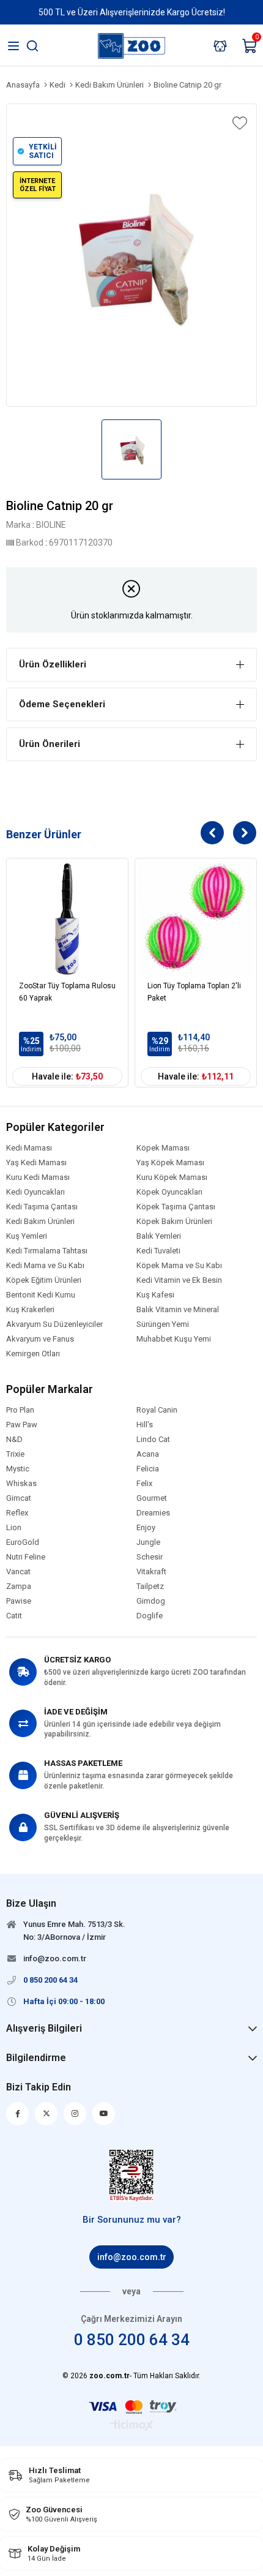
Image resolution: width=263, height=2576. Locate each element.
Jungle (148, 1542)
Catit (14, 1616)
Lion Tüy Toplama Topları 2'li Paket (194, 992)
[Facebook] (17, 2114)
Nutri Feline (26, 1557)
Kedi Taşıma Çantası (42, 1207)
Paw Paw (22, 1425)
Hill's (145, 1425)
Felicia (148, 1469)
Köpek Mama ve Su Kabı (179, 1266)
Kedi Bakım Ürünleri (40, 1222)
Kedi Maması (29, 1148)
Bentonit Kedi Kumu (41, 1295)
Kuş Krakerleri (30, 1310)
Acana (148, 1454)
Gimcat (19, 1498)
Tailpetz (150, 1587)
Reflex (17, 1513)
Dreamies (153, 1513)
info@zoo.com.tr (132, 2257)
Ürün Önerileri (50, 744)
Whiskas (21, 1484)
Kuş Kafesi (155, 1295)
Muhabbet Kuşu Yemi (174, 1339)
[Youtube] (104, 2114)
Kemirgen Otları (33, 1354)
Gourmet (152, 1498)
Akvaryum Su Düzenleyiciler (54, 1324)
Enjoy (146, 1528)
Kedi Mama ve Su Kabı (45, 1266)
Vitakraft (151, 1572)
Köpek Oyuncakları (169, 1192)
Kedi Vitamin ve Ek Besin (179, 1280)
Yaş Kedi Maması (36, 1163)
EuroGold (23, 1542)
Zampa (19, 1587)
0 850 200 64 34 (132, 2340)
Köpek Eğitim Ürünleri (44, 1280)
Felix (144, 1484)
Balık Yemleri (159, 1236)
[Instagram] (75, 2114)
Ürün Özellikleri (53, 664)
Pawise (19, 1601)
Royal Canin (157, 1410)
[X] (46, 2114)
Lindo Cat (153, 1440)
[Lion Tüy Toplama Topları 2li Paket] (196, 919)
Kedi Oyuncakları (35, 1192)
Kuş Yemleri (27, 1236)
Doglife (150, 1616)
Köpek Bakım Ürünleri (174, 1222)
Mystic (18, 1469)
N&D (14, 1440)
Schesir (150, 1557)
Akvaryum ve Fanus (40, 1339)
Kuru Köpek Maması (172, 1177)
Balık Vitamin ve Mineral (178, 1310)
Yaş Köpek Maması (170, 1163)
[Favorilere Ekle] (239, 123)
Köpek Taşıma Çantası (176, 1207)
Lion (14, 1528)
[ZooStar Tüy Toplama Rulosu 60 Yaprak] (67, 919)
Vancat (18, 1572)
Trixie (15, 1454)
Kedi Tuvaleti (158, 1251)
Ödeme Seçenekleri (62, 704)
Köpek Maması (163, 1148)
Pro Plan (20, 1410)
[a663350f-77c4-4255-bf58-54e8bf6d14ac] (132, 2176)
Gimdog (151, 1601)
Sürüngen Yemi (163, 1324)
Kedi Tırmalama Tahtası (47, 1251)
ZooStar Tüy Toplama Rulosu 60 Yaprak (67, 992)
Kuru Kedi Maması (38, 1177)
